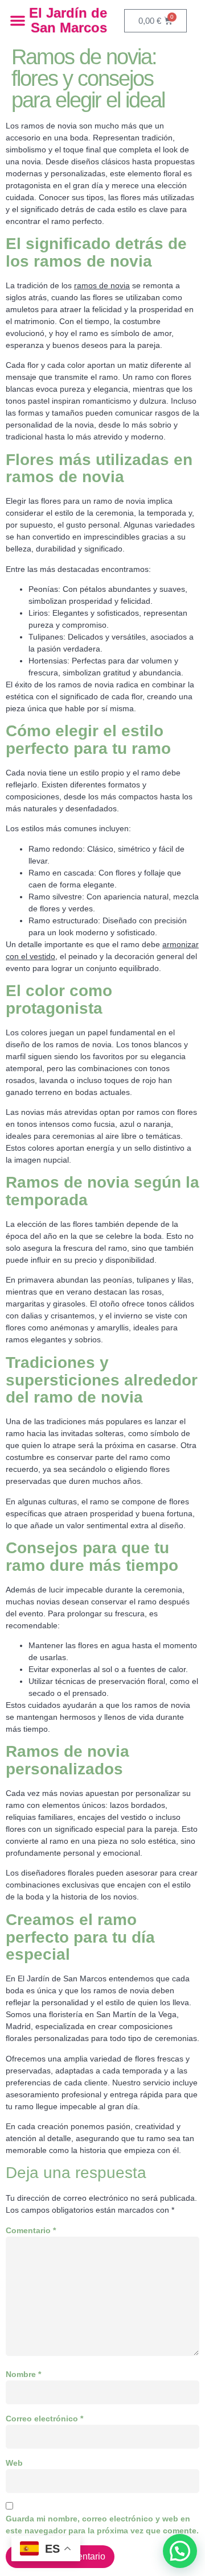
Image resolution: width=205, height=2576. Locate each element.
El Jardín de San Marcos (68, 20)
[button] (18, 20)
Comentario (31, 2230)
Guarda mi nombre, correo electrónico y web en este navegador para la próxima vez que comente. (102, 2525)
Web (14, 2463)
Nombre (23, 2374)
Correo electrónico (44, 2419)
